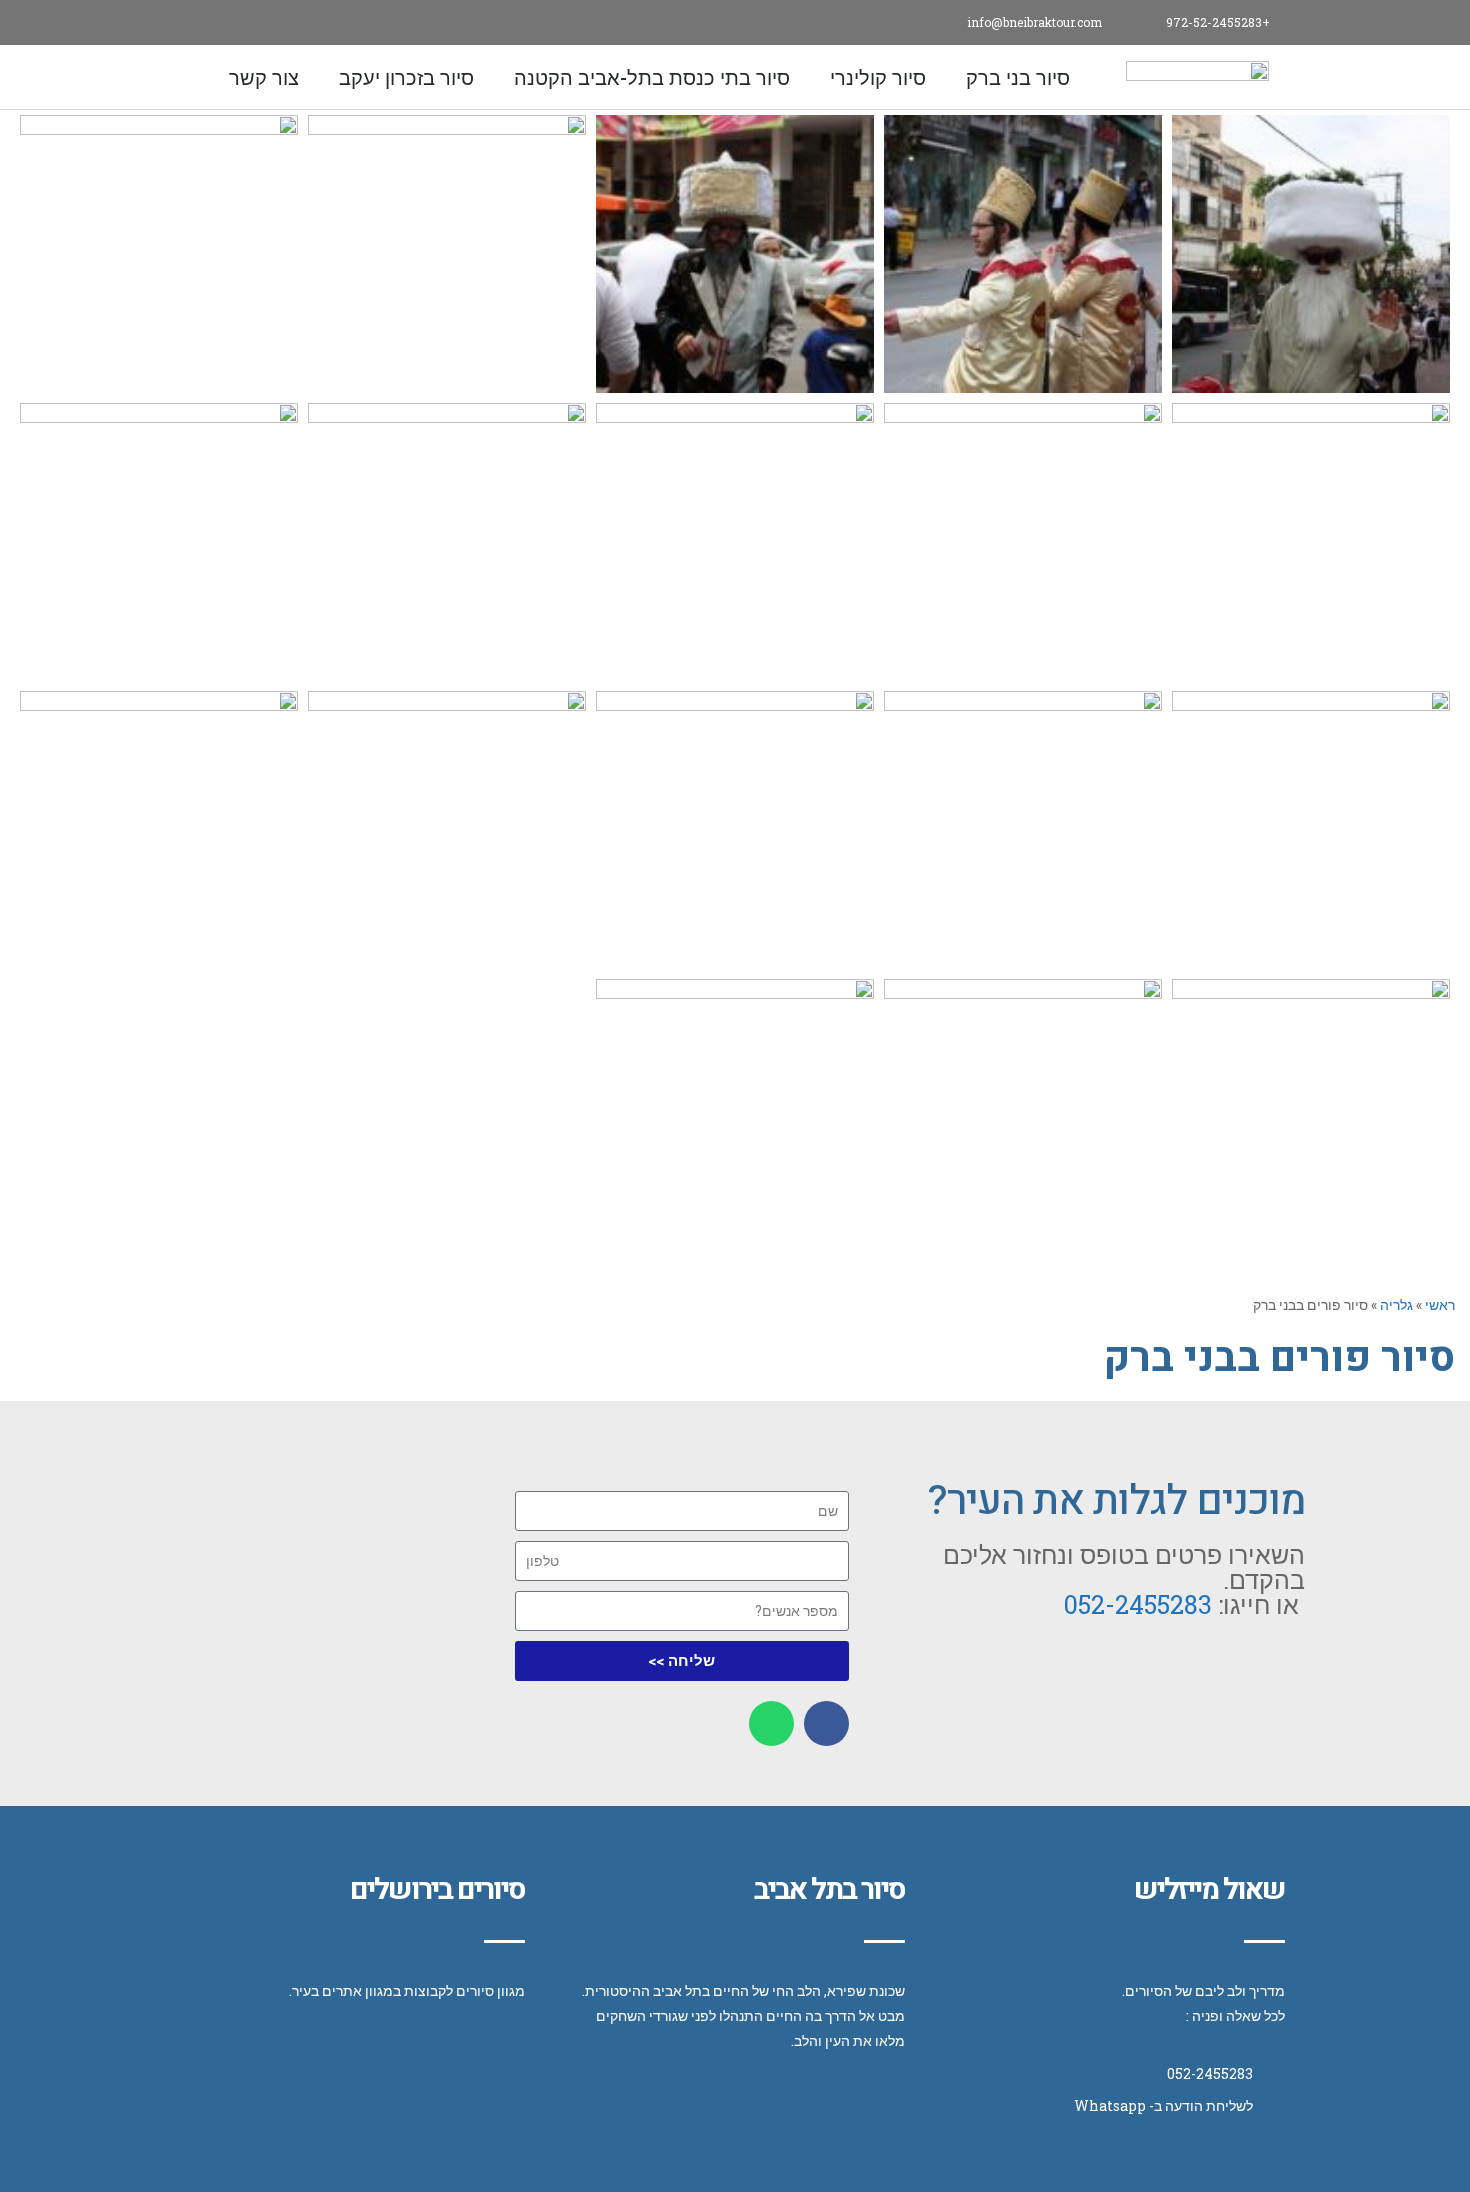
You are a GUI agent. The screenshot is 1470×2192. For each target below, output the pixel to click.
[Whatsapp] (187, 22)
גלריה (1396, 1304)
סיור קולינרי (878, 77)
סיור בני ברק (1018, 77)
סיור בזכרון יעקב (406, 77)
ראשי (1440, 1304)
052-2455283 (1138, 1604)
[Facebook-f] (232, 22)
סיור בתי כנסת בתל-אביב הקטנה (652, 77)
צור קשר (264, 77)
